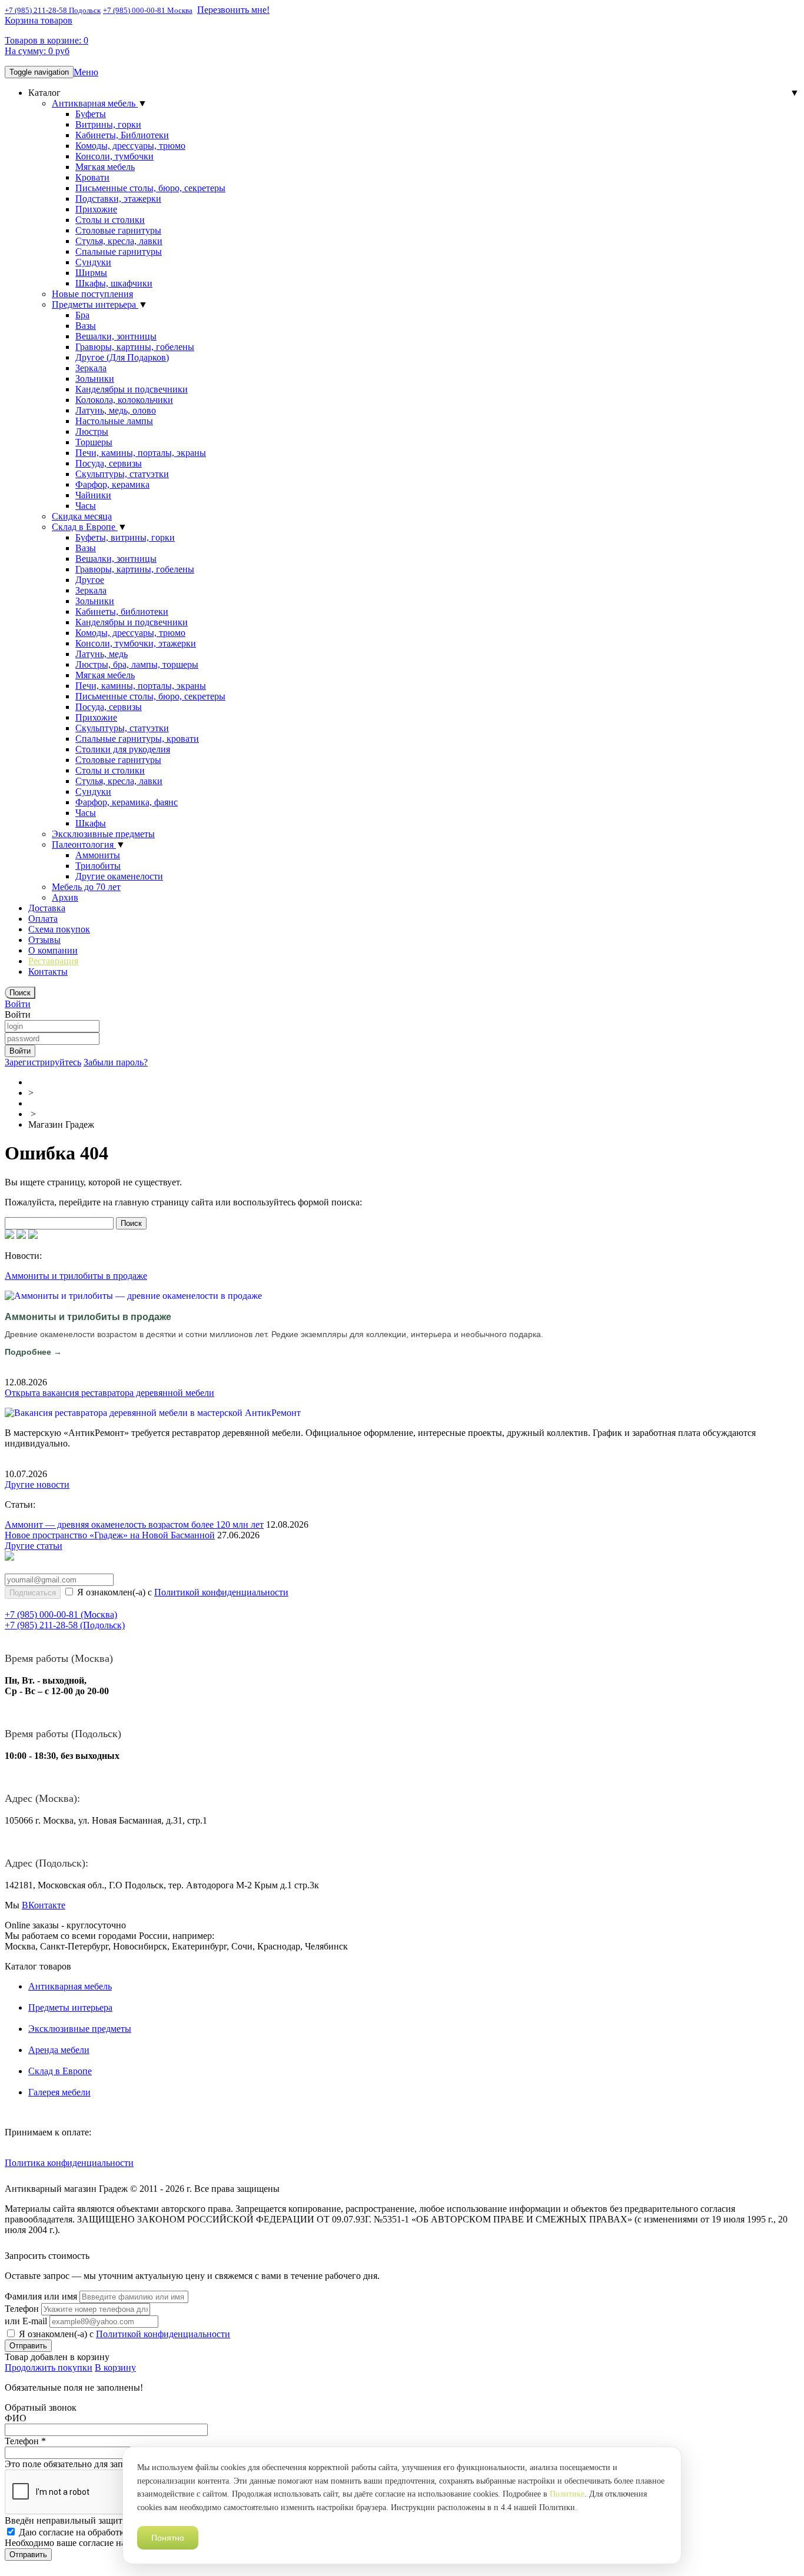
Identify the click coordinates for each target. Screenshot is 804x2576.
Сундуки (93, 262)
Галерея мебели (59, 2092)
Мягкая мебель (105, 167)
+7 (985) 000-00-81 (61, 1614)
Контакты (48, 972)
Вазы (86, 326)
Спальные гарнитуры (119, 251)
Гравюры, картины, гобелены (135, 347)
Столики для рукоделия (123, 749)
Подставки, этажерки (118, 199)
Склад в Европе (85, 527)
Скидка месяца (82, 516)
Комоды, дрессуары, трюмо (130, 146)
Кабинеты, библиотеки (122, 611)
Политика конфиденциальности (69, 2163)
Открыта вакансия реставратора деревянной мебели (109, 1393)
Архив (65, 897)
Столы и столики (110, 220)
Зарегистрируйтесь (43, 1062)
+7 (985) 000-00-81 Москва (148, 10)
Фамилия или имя (41, 2296)
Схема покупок (59, 929)
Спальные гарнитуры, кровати (137, 739)
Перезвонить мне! (233, 10)
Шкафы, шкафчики (114, 283)
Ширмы (91, 273)
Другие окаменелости (119, 876)
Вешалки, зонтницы (116, 336)
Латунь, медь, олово (116, 410)
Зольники (95, 379)
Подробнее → (33, 1352)
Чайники (93, 495)
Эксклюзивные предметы (103, 834)
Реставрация (53, 961)
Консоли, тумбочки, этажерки (136, 643)
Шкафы (91, 823)
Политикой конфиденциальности (221, 1592)
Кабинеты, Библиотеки (122, 135)
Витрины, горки (108, 124)
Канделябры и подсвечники (132, 389)
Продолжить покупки (49, 2367)
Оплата (43, 919)
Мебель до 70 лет (86, 887)
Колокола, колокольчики (124, 400)
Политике (567, 2494)
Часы (86, 506)
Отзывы (44, 940)
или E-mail (26, 2321)
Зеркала (91, 368)
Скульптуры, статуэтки (122, 474)
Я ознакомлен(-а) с (182, 1592)
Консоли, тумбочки (114, 156)
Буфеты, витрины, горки (125, 537)
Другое (90, 580)
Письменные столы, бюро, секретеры (150, 188)
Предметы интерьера (95, 304)
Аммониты (98, 855)
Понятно (168, 2538)
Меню (86, 72)
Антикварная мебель (95, 103)
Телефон (22, 2309)
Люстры (92, 431)
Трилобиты (98, 866)
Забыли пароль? (116, 1062)
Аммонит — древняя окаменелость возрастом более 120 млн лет (134, 1524)
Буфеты (91, 114)
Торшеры (94, 442)
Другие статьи (34, 1546)
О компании (53, 950)
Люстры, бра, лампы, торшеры (137, 664)
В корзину (115, 2367)
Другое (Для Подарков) (122, 357)
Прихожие (96, 209)
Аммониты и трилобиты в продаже (76, 1276)
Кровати (92, 177)
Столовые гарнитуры (118, 230)
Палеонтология (84, 844)
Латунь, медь (102, 654)
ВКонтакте (44, 1905)
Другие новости (37, 1484)
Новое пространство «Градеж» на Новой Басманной (110, 1535)
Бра (82, 315)
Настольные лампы (114, 421)
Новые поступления (92, 294)
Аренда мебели (59, 2050)
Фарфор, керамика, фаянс (127, 802)
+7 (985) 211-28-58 (65, 1625)
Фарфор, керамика (112, 484)
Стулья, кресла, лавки (119, 241)
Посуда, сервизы (109, 463)
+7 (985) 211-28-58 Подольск (53, 10)
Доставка (47, 908)
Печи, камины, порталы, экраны (141, 453)
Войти (18, 1004)
